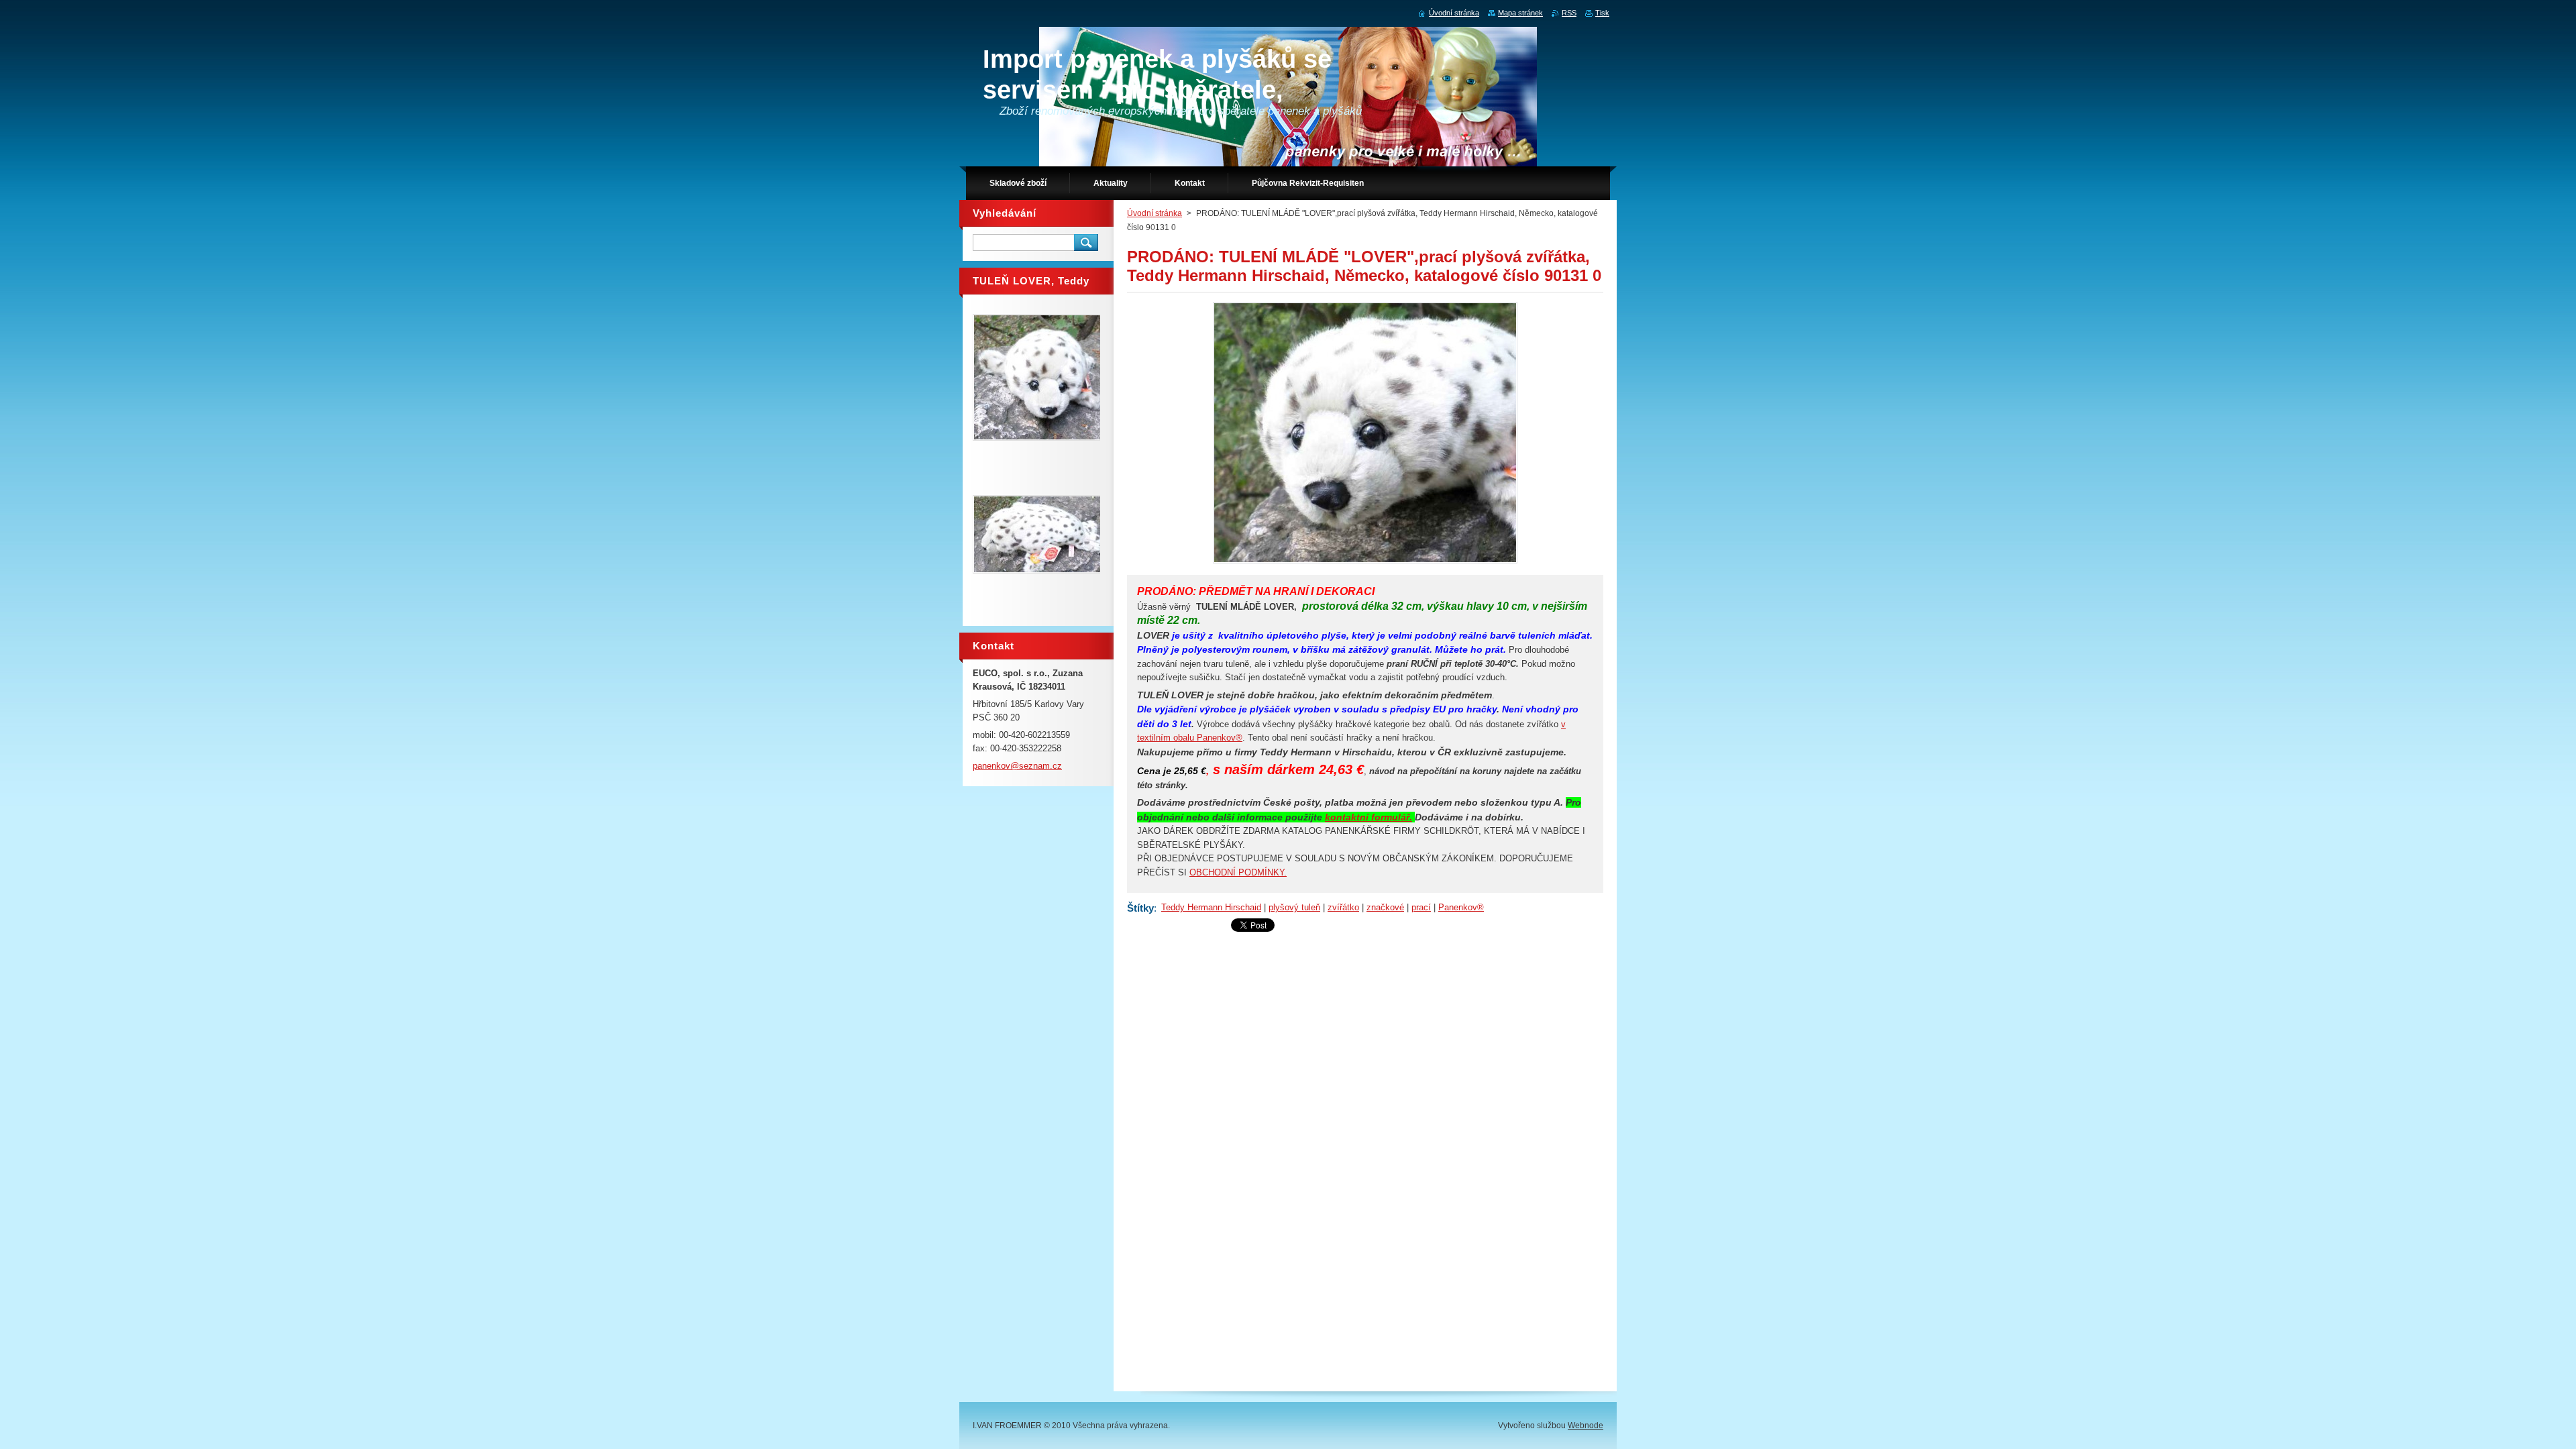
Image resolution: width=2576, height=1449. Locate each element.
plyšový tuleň (1294, 907)
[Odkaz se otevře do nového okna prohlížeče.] (1365, 563)
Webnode (1586, 1426)
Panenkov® (1461, 907)
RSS (1569, 13)
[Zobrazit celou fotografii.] (1041, 377)
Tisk (1602, 13)
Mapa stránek (1520, 13)
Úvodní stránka (1155, 213)
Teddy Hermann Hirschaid (1211, 907)
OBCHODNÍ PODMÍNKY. (1238, 872)
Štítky (1140, 908)
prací (1421, 907)
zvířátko (1343, 907)
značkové (1385, 907)
